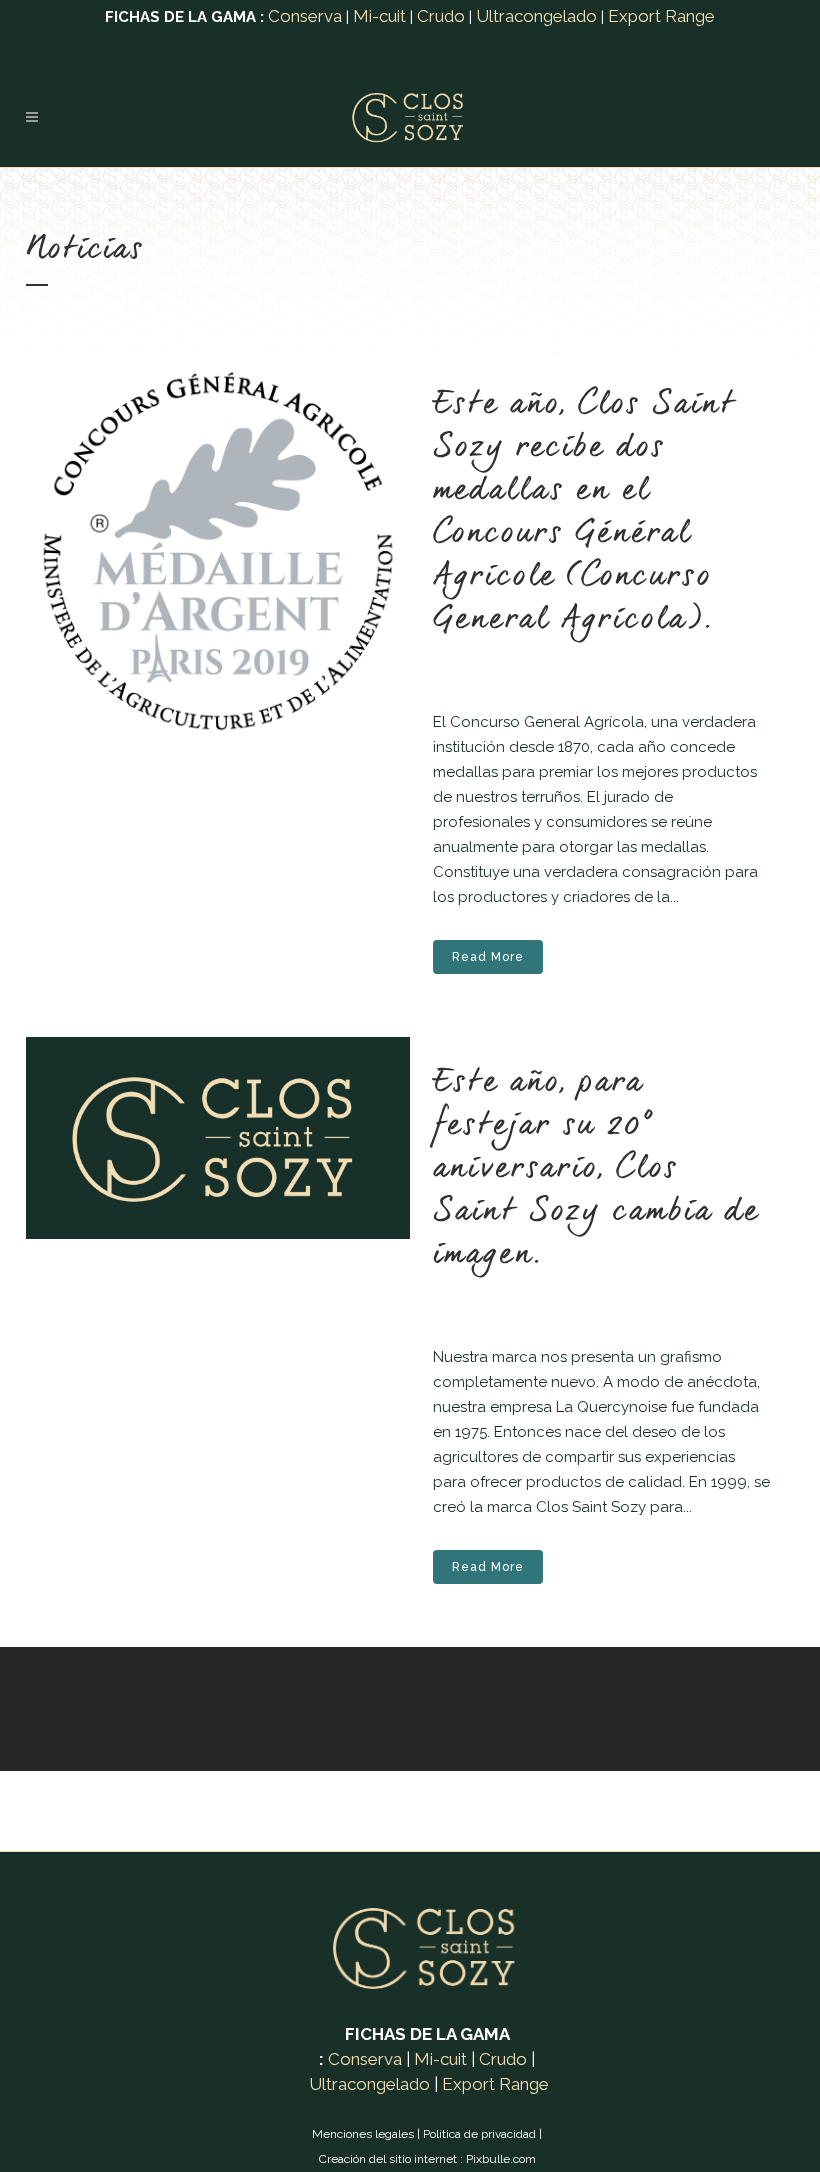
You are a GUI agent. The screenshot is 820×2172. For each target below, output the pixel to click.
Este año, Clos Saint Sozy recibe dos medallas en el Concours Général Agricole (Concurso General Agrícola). (584, 512)
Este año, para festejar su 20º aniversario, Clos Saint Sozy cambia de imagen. (596, 1169)
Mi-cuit (379, 16)
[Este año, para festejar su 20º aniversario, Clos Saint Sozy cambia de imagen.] (218, 1138)
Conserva (305, 16)
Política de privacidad (479, 2134)
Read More (488, 957)
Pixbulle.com (501, 2159)
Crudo (441, 16)
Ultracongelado (536, 16)
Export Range (661, 16)
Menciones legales (363, 2134)
